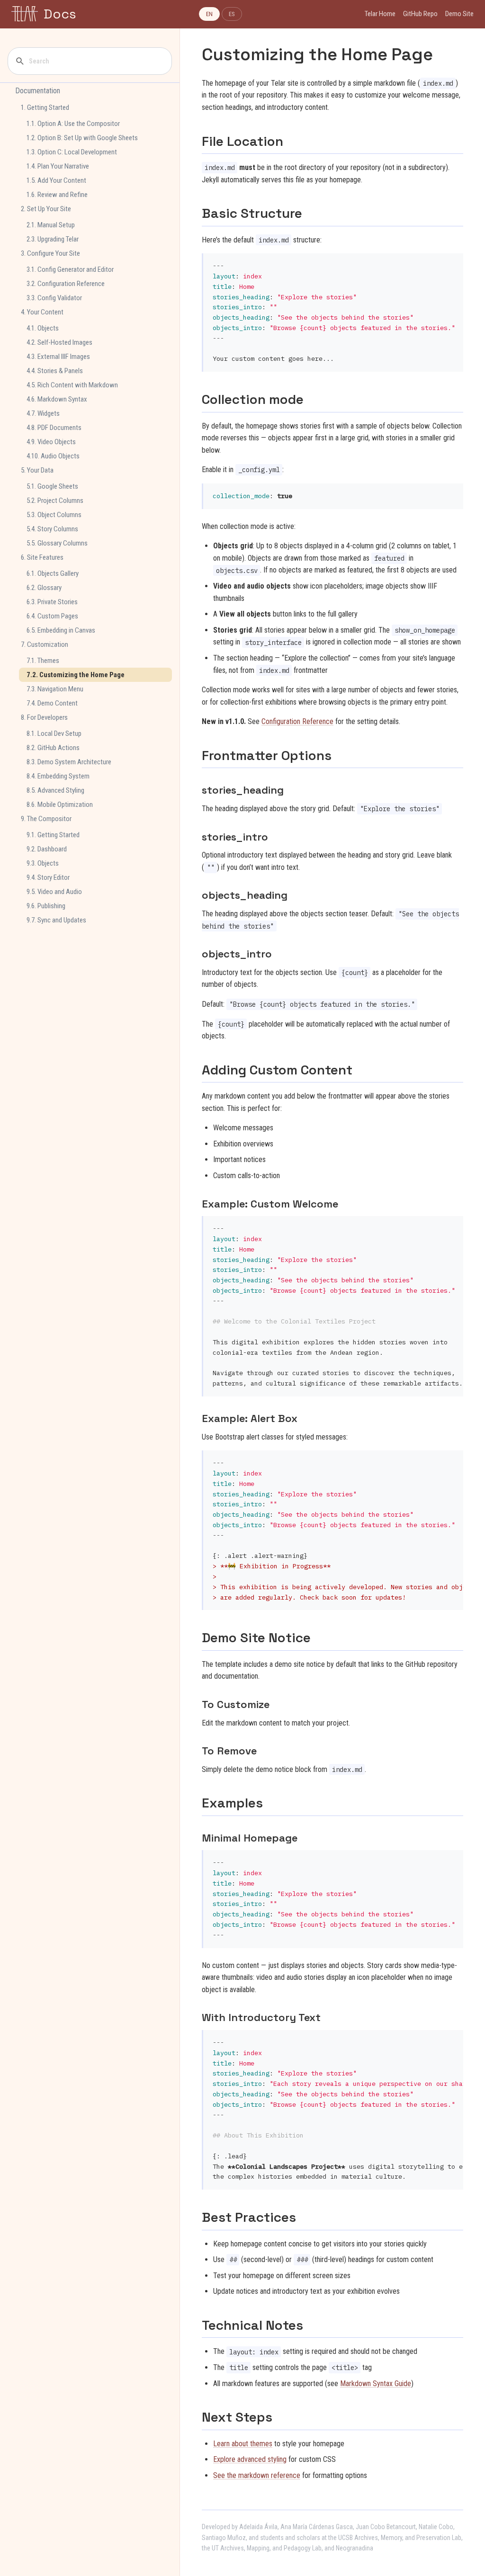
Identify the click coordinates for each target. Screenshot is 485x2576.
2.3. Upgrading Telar (53, 239)
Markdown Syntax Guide (376, 2384)
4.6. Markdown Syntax (57, 399)
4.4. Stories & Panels (55, 371)
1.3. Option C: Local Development (72, 152)
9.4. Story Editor (48, 877)
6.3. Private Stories (52, 602)
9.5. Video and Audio (54, 892)
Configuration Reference (297, 721)
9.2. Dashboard (47, 849)
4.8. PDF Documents (54, 428)
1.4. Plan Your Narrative (58, 166)
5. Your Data (37, 470)
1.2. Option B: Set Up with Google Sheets (82, 138)
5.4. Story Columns (52, 529)
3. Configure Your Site (50, 253)
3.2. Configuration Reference (66, 284)
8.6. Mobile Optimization (60, 805)
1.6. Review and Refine (57, 195)
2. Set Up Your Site (46, 209)
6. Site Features (42, 557)
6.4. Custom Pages (52, 616)
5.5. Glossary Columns (57, 543)
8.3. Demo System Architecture (69, 762)
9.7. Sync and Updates (56, 920)
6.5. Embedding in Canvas (61, 630)
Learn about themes (243, 2444)
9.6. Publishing (46, 906)
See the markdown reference (257, 2475)
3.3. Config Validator (54, 298)
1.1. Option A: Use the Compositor (73, 124)
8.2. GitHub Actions (53, 748)
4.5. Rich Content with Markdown (72, 385)
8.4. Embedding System (58, 776)
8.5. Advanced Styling (55, 790)
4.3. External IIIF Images (58, 357)
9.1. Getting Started (53, 835)
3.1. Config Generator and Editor (70, 269)
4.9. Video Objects (51, 442)
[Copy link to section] (292, 141)
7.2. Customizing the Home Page (76, 675)
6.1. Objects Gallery (53, 573)
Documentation (38, 91)
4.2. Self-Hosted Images (59, 342)
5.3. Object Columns (54, 515)
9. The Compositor (46, 819)
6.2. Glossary (44, 588)
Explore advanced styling (250, 2459)
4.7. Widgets (43, 413)
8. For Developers (44, 717)
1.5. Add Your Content (56, 180)
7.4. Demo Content (52, 703)
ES (232, 14)
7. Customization (45, 644)
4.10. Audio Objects (53, 456)
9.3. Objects (43, 863)
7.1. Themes (43, 661)
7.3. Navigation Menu (55, 689)
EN (209, 14)
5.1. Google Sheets (52, 486)
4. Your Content (42, 312)
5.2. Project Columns (55, 501)
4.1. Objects (43, 328)
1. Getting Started (45, 107)
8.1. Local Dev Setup (54, 733)
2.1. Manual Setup (51, 225)
